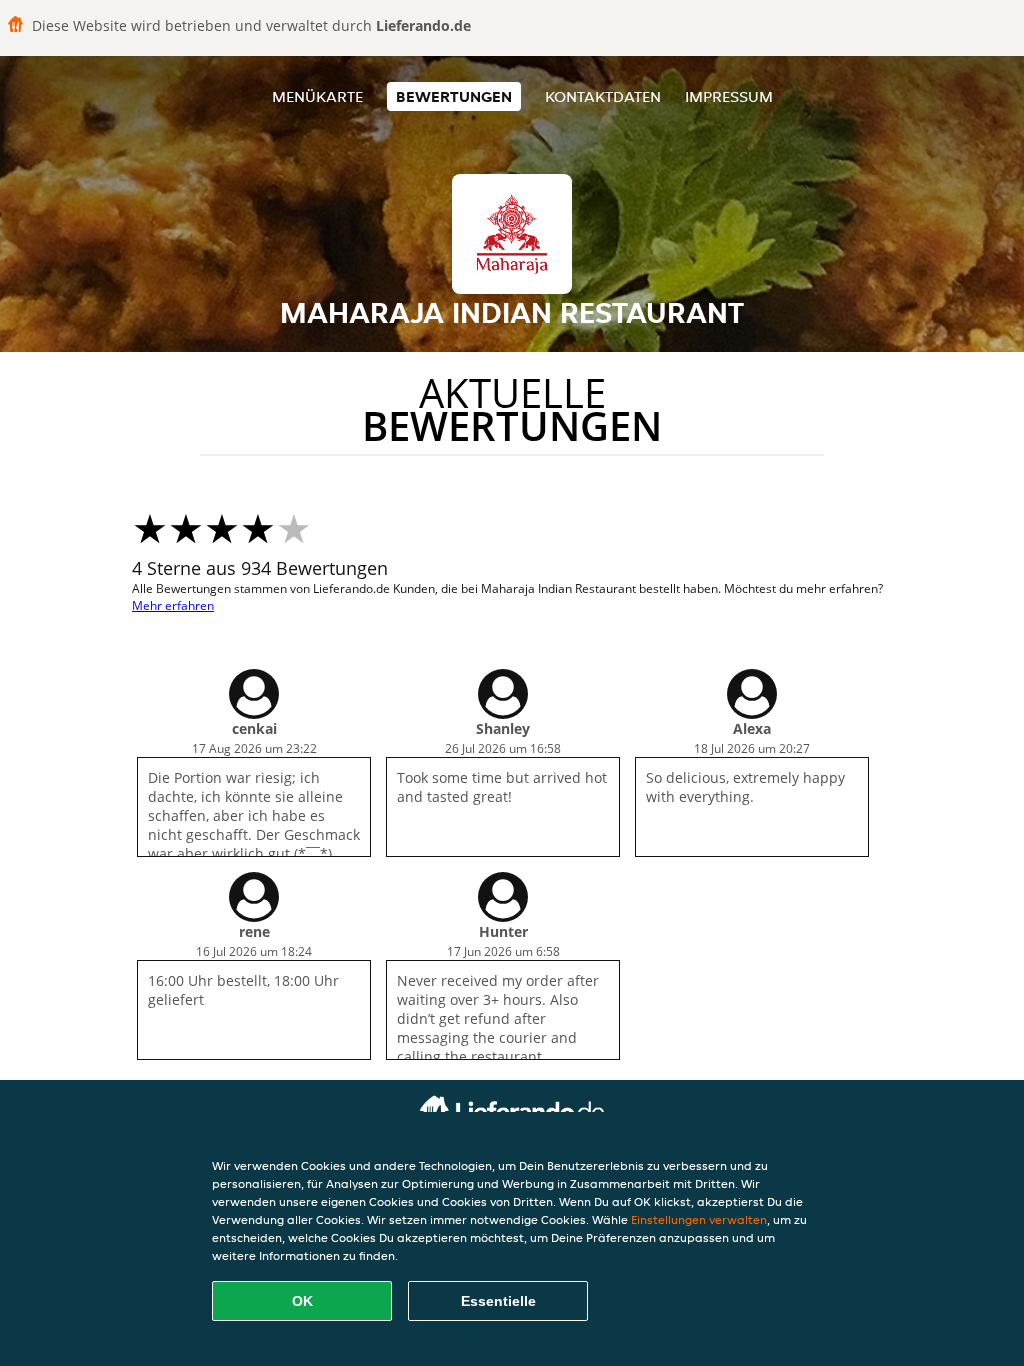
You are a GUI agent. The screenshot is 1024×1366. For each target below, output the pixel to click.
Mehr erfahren (173, 605)
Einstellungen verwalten (699, 1219)
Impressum (729, 96)
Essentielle (498, 1301)
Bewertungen (454, 96)
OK (302, 1301)
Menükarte (317, 96)
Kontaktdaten (603, 96)
